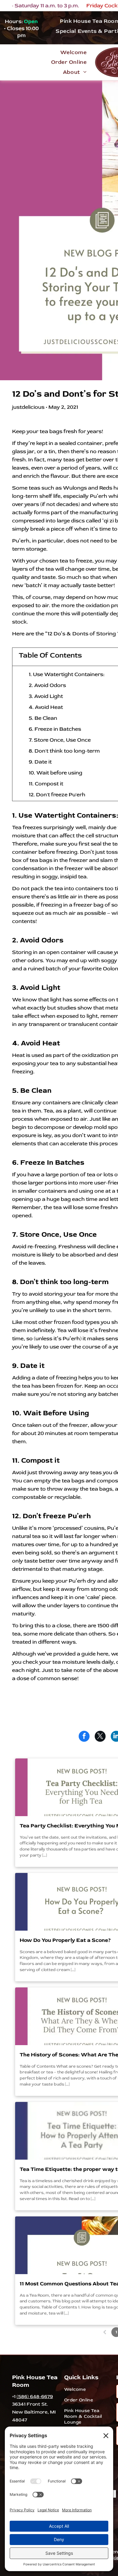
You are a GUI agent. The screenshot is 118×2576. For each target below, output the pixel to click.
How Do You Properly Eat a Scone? (65, 1940)
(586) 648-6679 (35, 2397)
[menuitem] (73, 52)
